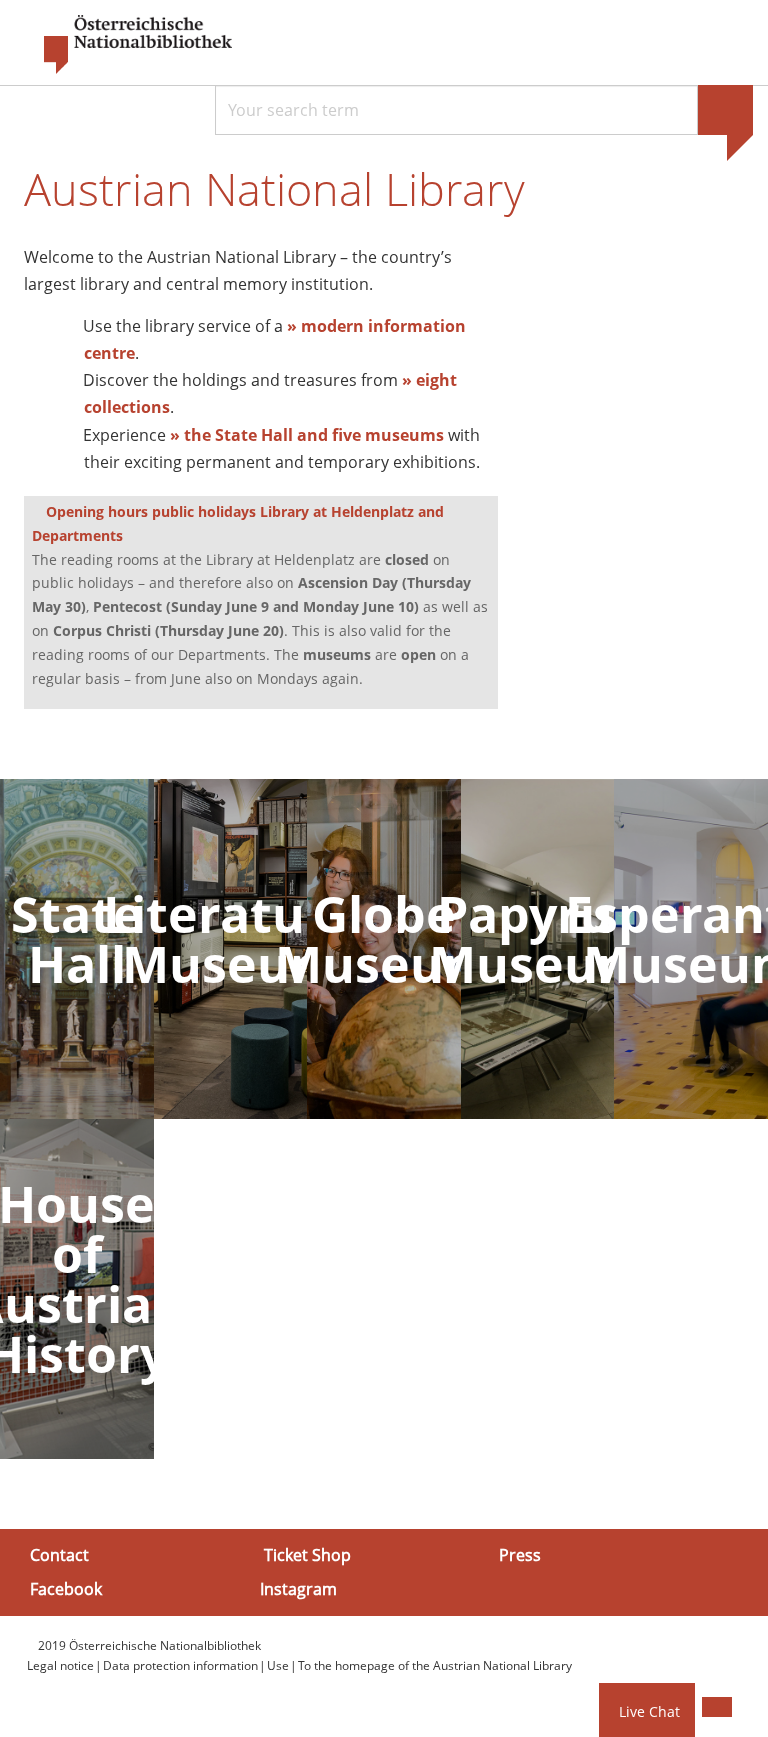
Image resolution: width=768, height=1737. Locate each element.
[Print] (717, 1707)
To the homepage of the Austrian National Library (435, 1665)
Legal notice (60, 1665)
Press (520, 1555)
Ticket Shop (307, 1555)
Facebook (66, 1588)
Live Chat (649, 1711)
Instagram (298, 1588)
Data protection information (180, 1665)
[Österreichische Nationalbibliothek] (128, 45)
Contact (59, 1555)
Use (278, 1665)
